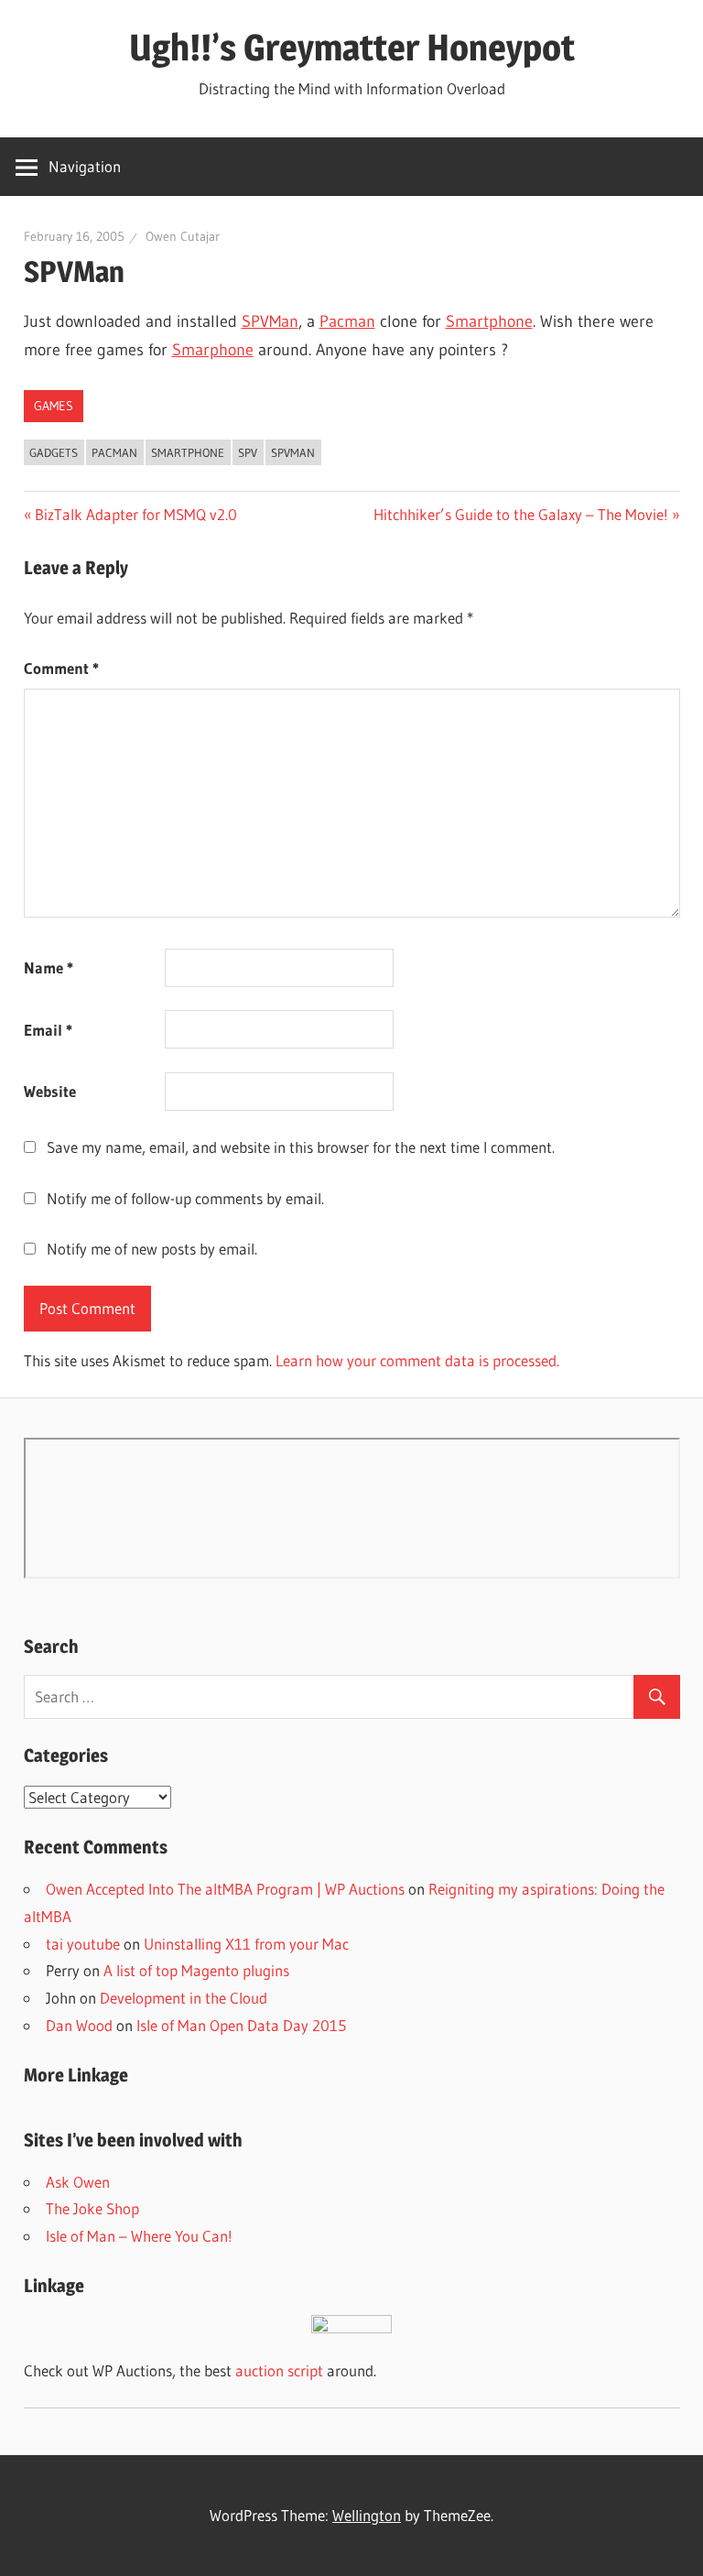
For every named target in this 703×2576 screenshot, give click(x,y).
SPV (248, 452)
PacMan (114, 452)
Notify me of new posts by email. (152, 1249)
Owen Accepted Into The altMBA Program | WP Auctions (225, 1889)
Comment (61, 668)
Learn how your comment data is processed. (417, 1360)
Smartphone (489, 321)
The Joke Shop (92, 2208)
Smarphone (213, 350)
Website (50, 1091)
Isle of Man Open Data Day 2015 (241, 2025)
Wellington (367, 2515)
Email (48, 1030)
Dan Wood (79, 2025)
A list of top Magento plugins (196, 1970)
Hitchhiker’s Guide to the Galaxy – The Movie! (521, 514)
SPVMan (270, 321)
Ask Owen (78, 2182)
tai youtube (83, 1944)
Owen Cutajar (183, 236)
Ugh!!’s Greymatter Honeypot (352, 47)
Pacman (347, 321)
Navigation (85, 166)
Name (49, 967)
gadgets (54, 452)
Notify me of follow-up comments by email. (185, 1198)
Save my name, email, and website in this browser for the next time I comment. (301, 1147)
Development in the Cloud (184, 1998)
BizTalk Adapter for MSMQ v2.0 (135, 514)
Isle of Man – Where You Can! (139, 2236)
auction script (279, 2370)
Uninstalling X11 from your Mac (246, 1944)
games (54, 406)
